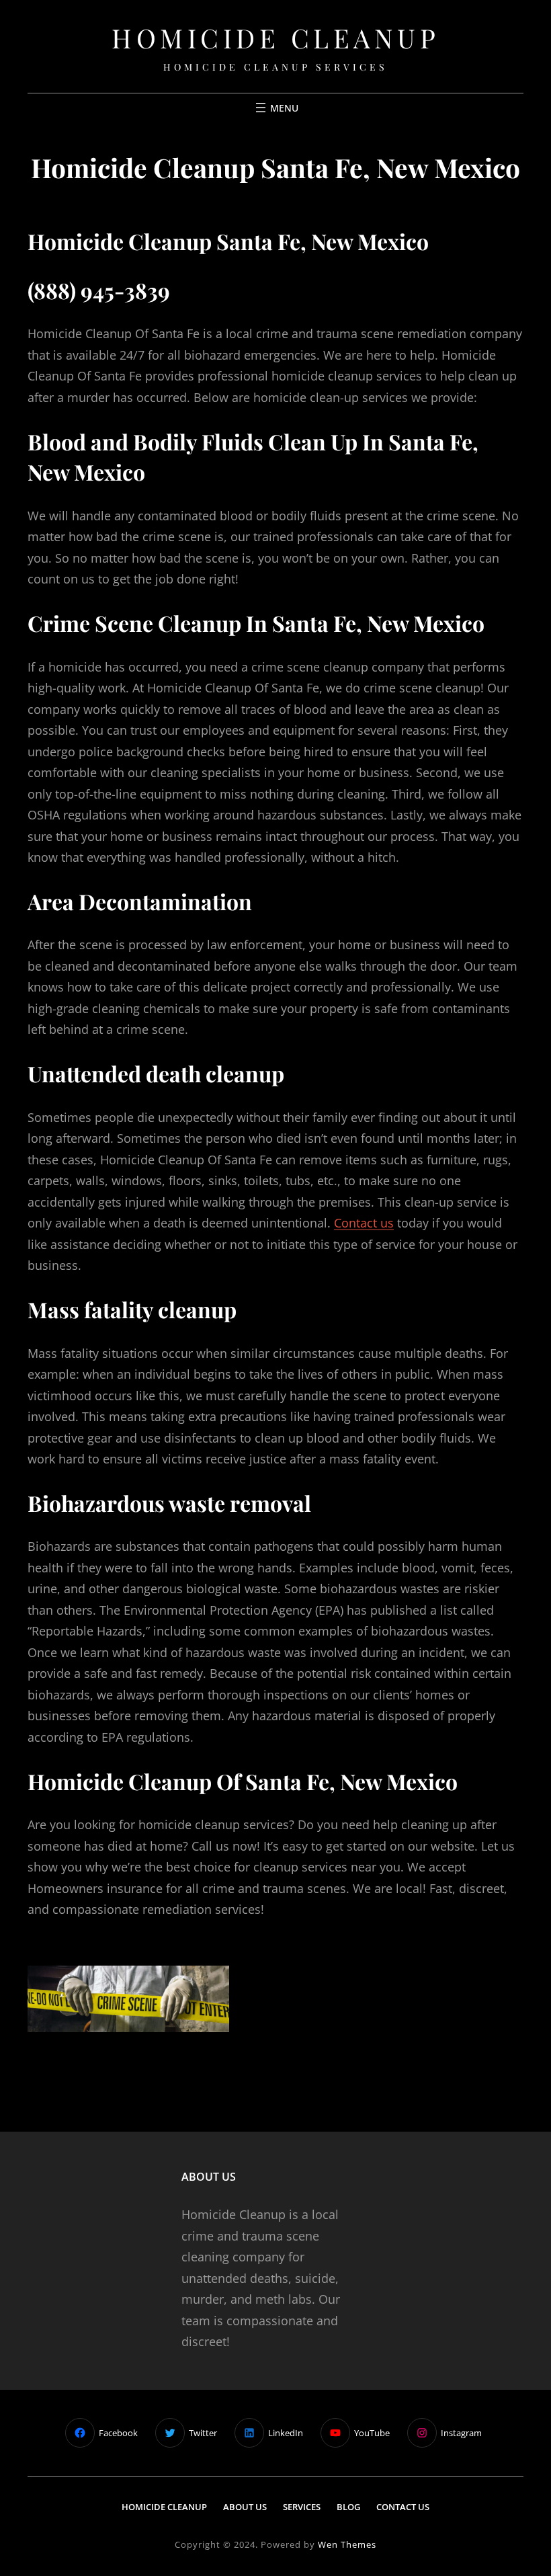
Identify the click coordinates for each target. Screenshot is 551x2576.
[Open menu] (275, 108)
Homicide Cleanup (275, 37)
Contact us (364, 1223)
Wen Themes (347, 2544)
